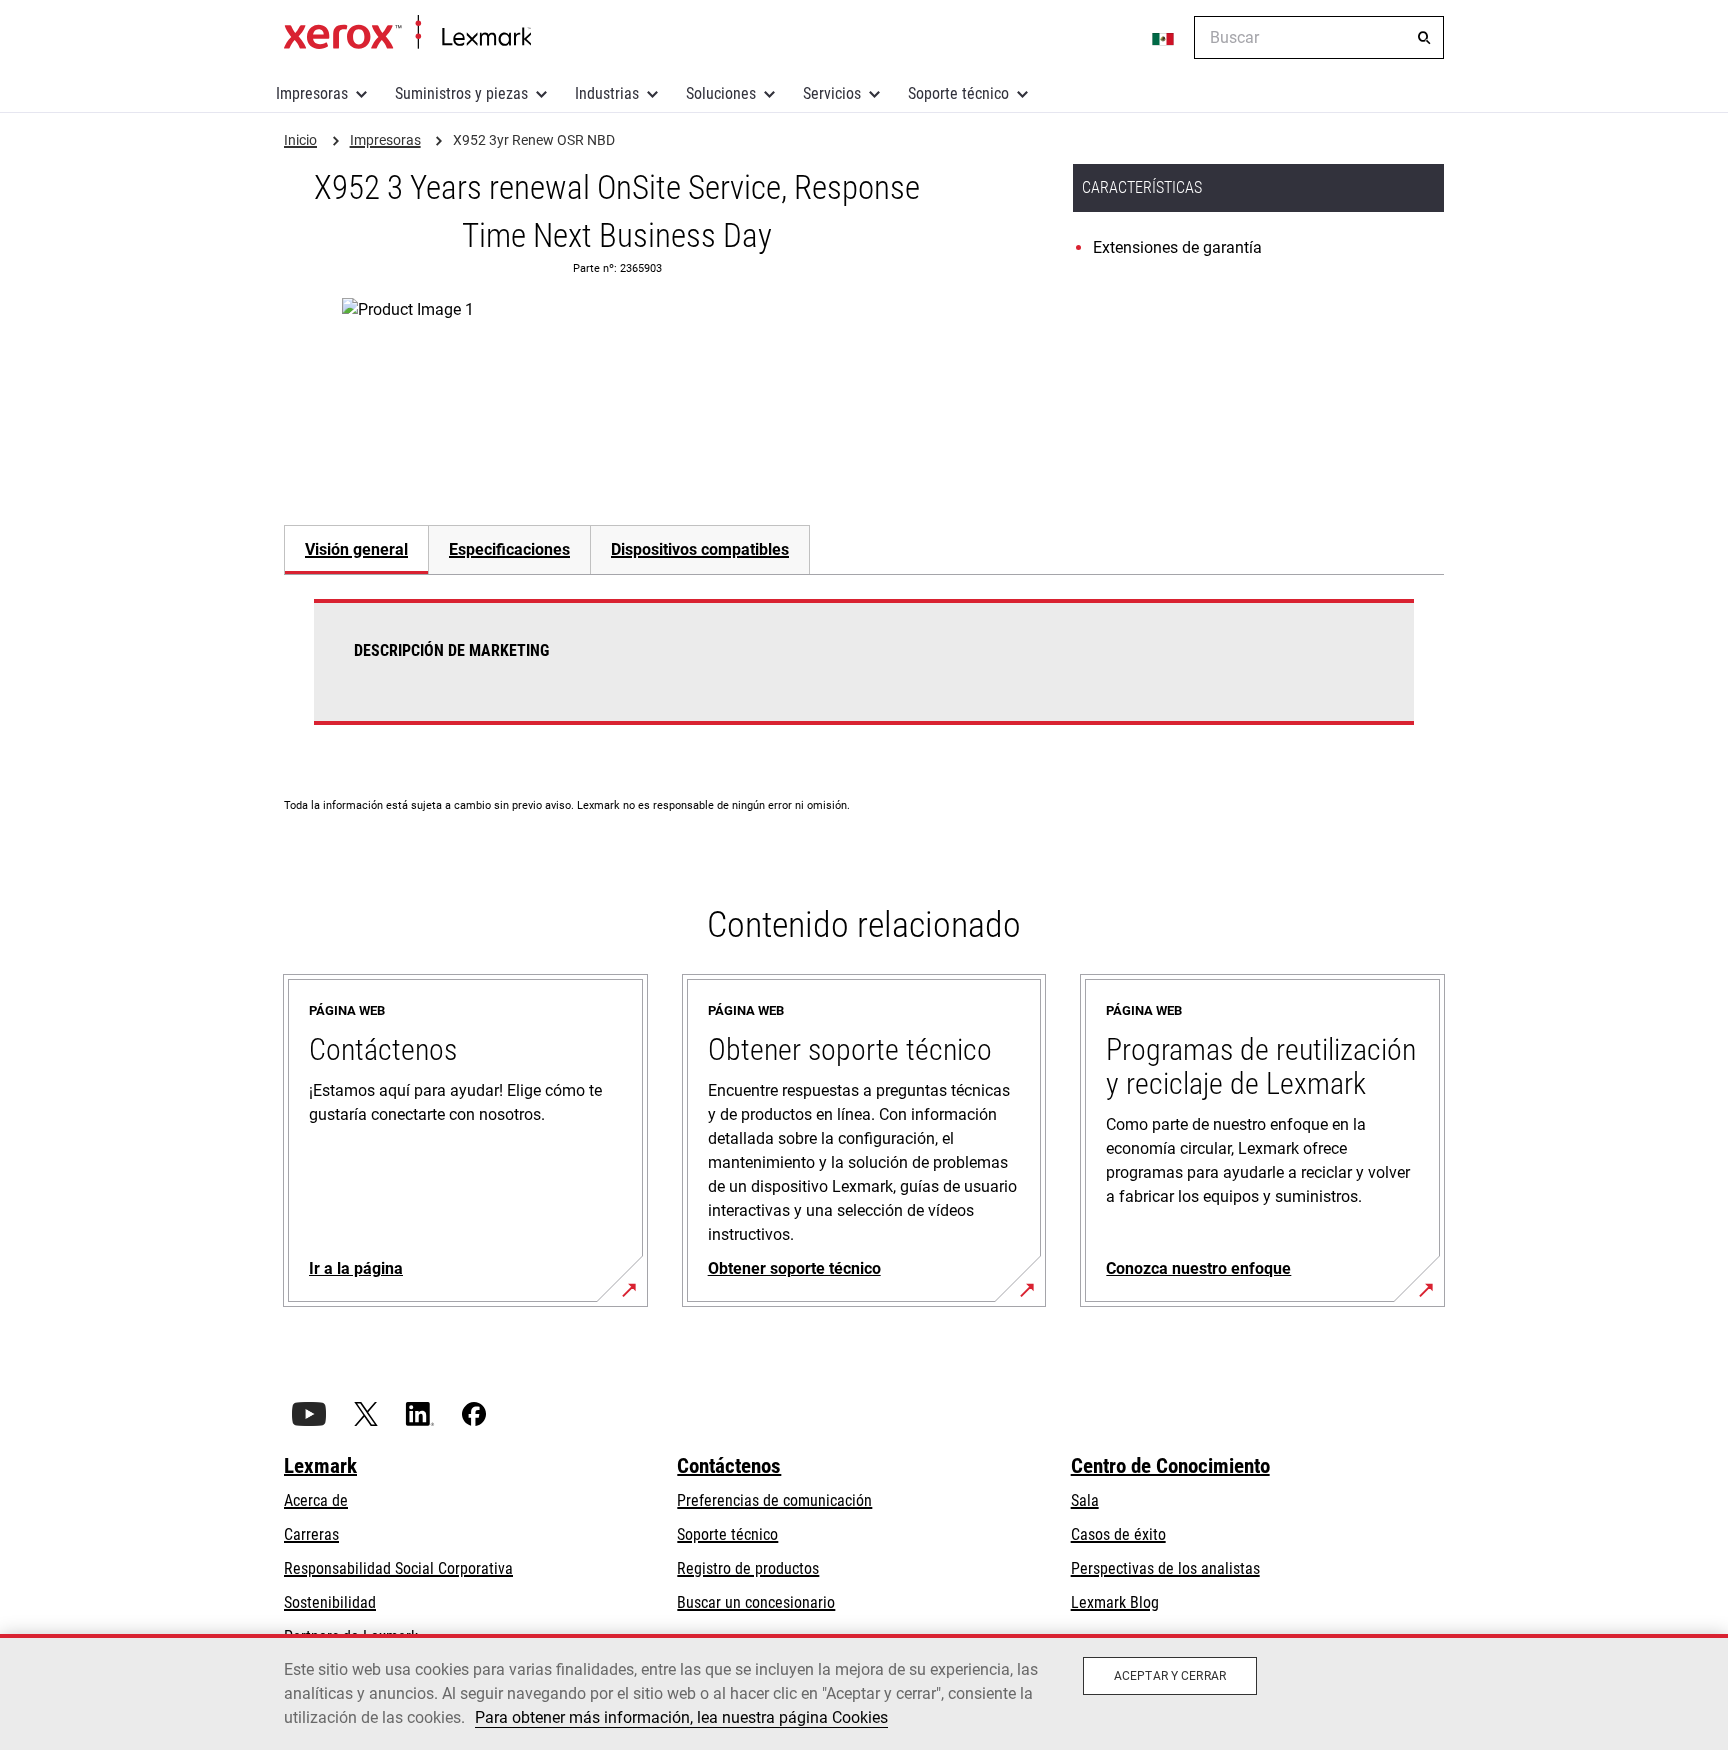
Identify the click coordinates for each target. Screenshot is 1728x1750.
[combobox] (1319, 37)
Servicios (832, 93)
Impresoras (312, 93)
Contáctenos (729, 1466)
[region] (864, 1692)
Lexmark (320, 1466)
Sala (1085, 1500)
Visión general (356, 549)
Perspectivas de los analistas (1165, 1568)
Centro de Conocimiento (1170, 1466)
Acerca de (316, 1500)
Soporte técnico (958, 93)
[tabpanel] (864, 674)
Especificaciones (509, 549)
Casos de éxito (1118, 1534)
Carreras (311, 1534)
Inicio (407, 33)
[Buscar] (1424, 38)
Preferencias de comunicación (774, 1500)
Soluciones (721, 93)
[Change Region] (1164, 38)
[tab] (356, 549)
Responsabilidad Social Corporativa (398, 1568)
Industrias (607, 93)
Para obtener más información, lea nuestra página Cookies (681, 1717)
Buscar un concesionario (756, 1602)
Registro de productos (748, 1568)
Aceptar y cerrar (1170, 1676)
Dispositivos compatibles (700, 549)
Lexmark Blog (1115, 1602)
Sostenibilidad (330, 1602)
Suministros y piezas (461, 93)
